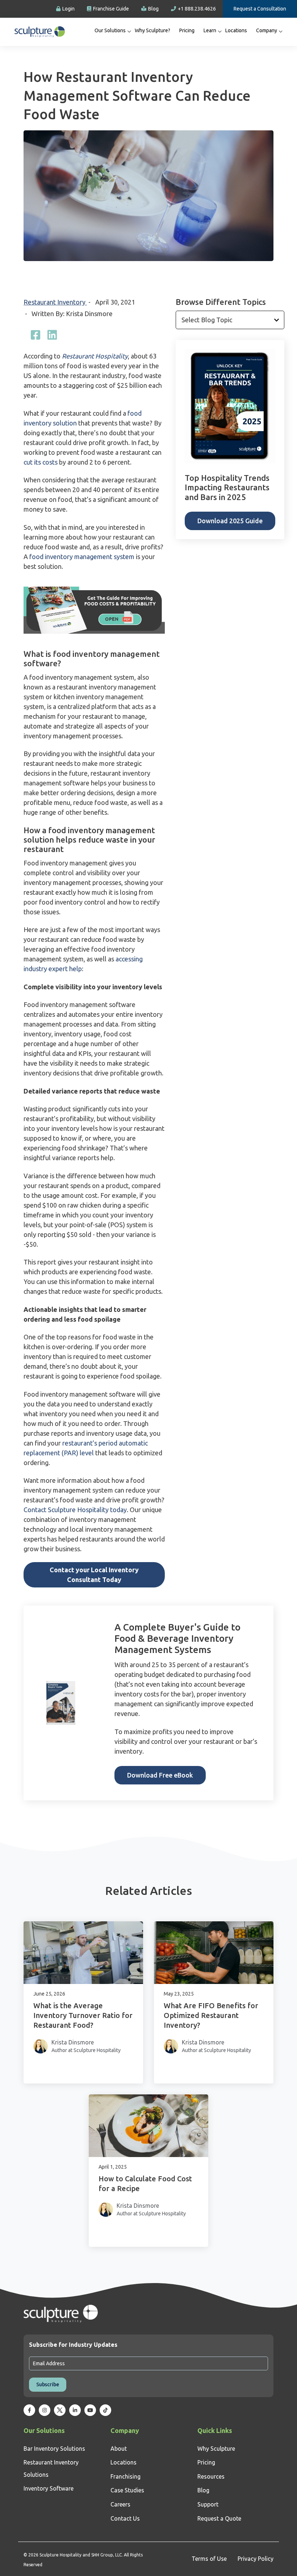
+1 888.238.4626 (197, 9)
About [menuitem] (119, 2449)
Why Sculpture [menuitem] (216, 2449)
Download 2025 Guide (230, 521)
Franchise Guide (111, 9)
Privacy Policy (256, 2559)
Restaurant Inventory (55, 302)
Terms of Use (209, 2559)
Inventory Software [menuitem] (49, 2488)
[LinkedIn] (52, 335)
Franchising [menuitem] (126, 2476)
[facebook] (35, 335)
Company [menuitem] (267, 30)
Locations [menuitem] (236, 30)
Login (68, 9)
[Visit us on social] (29, 2410)
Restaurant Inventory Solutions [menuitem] (51, 2468)
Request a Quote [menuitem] (219, 2518)
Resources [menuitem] (211, 2476)
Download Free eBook (160, 1775)
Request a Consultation (260, 9)
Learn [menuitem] (210, 30)
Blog (153, 9)
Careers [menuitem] (120, 2504)
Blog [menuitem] (203, 2490)
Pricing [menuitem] (187, 30)
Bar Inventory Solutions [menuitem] (54, 2449)
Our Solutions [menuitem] (110, 30)
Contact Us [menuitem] (125, 2518)
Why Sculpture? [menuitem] (152, 30)
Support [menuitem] (208, 2504)
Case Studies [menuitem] (127, 2490)
